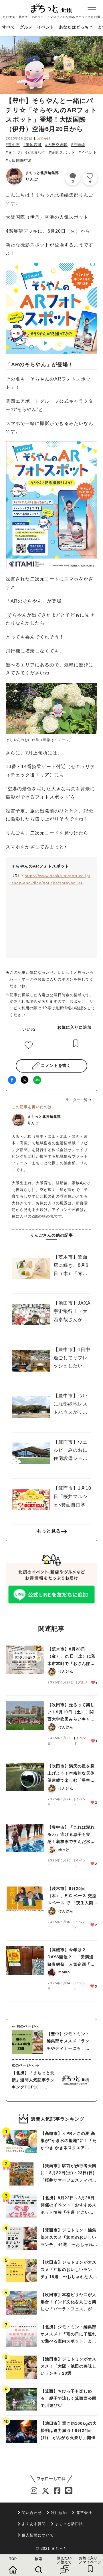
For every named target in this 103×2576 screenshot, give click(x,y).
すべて (9, 27)
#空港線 (78, 145)
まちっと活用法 (69, 2524)
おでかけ (44, 138)
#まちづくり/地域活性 (26, 153)
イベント (46, 27)
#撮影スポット (62, 153)
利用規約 (59, 2513)
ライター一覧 (77, 1100)
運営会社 (84, 2513)
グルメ (26, 27)
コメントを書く (56, 1065)
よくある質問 (34, 2524)
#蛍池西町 (33, 145)
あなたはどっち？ (76, 27)
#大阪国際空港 (19, 160)
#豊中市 (13, 145)
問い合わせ (32, 2513)
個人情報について (38, 2535)
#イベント (88, 153)
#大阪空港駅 (56, 145)
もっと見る (49, 1531)
